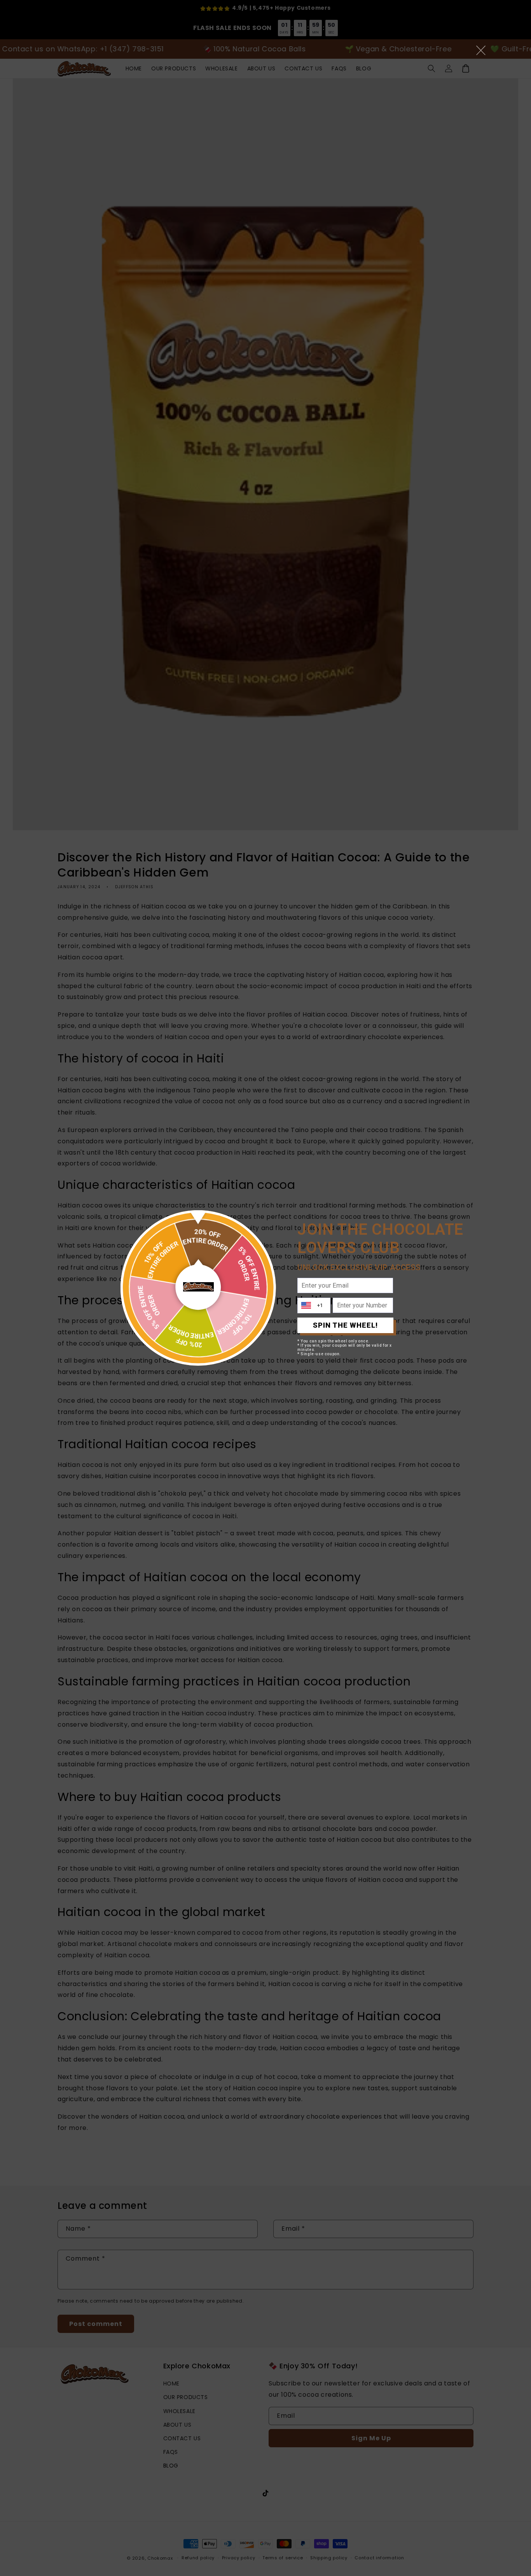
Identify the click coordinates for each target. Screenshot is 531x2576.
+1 (320, 1305)
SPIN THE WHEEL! (345, 1325)
